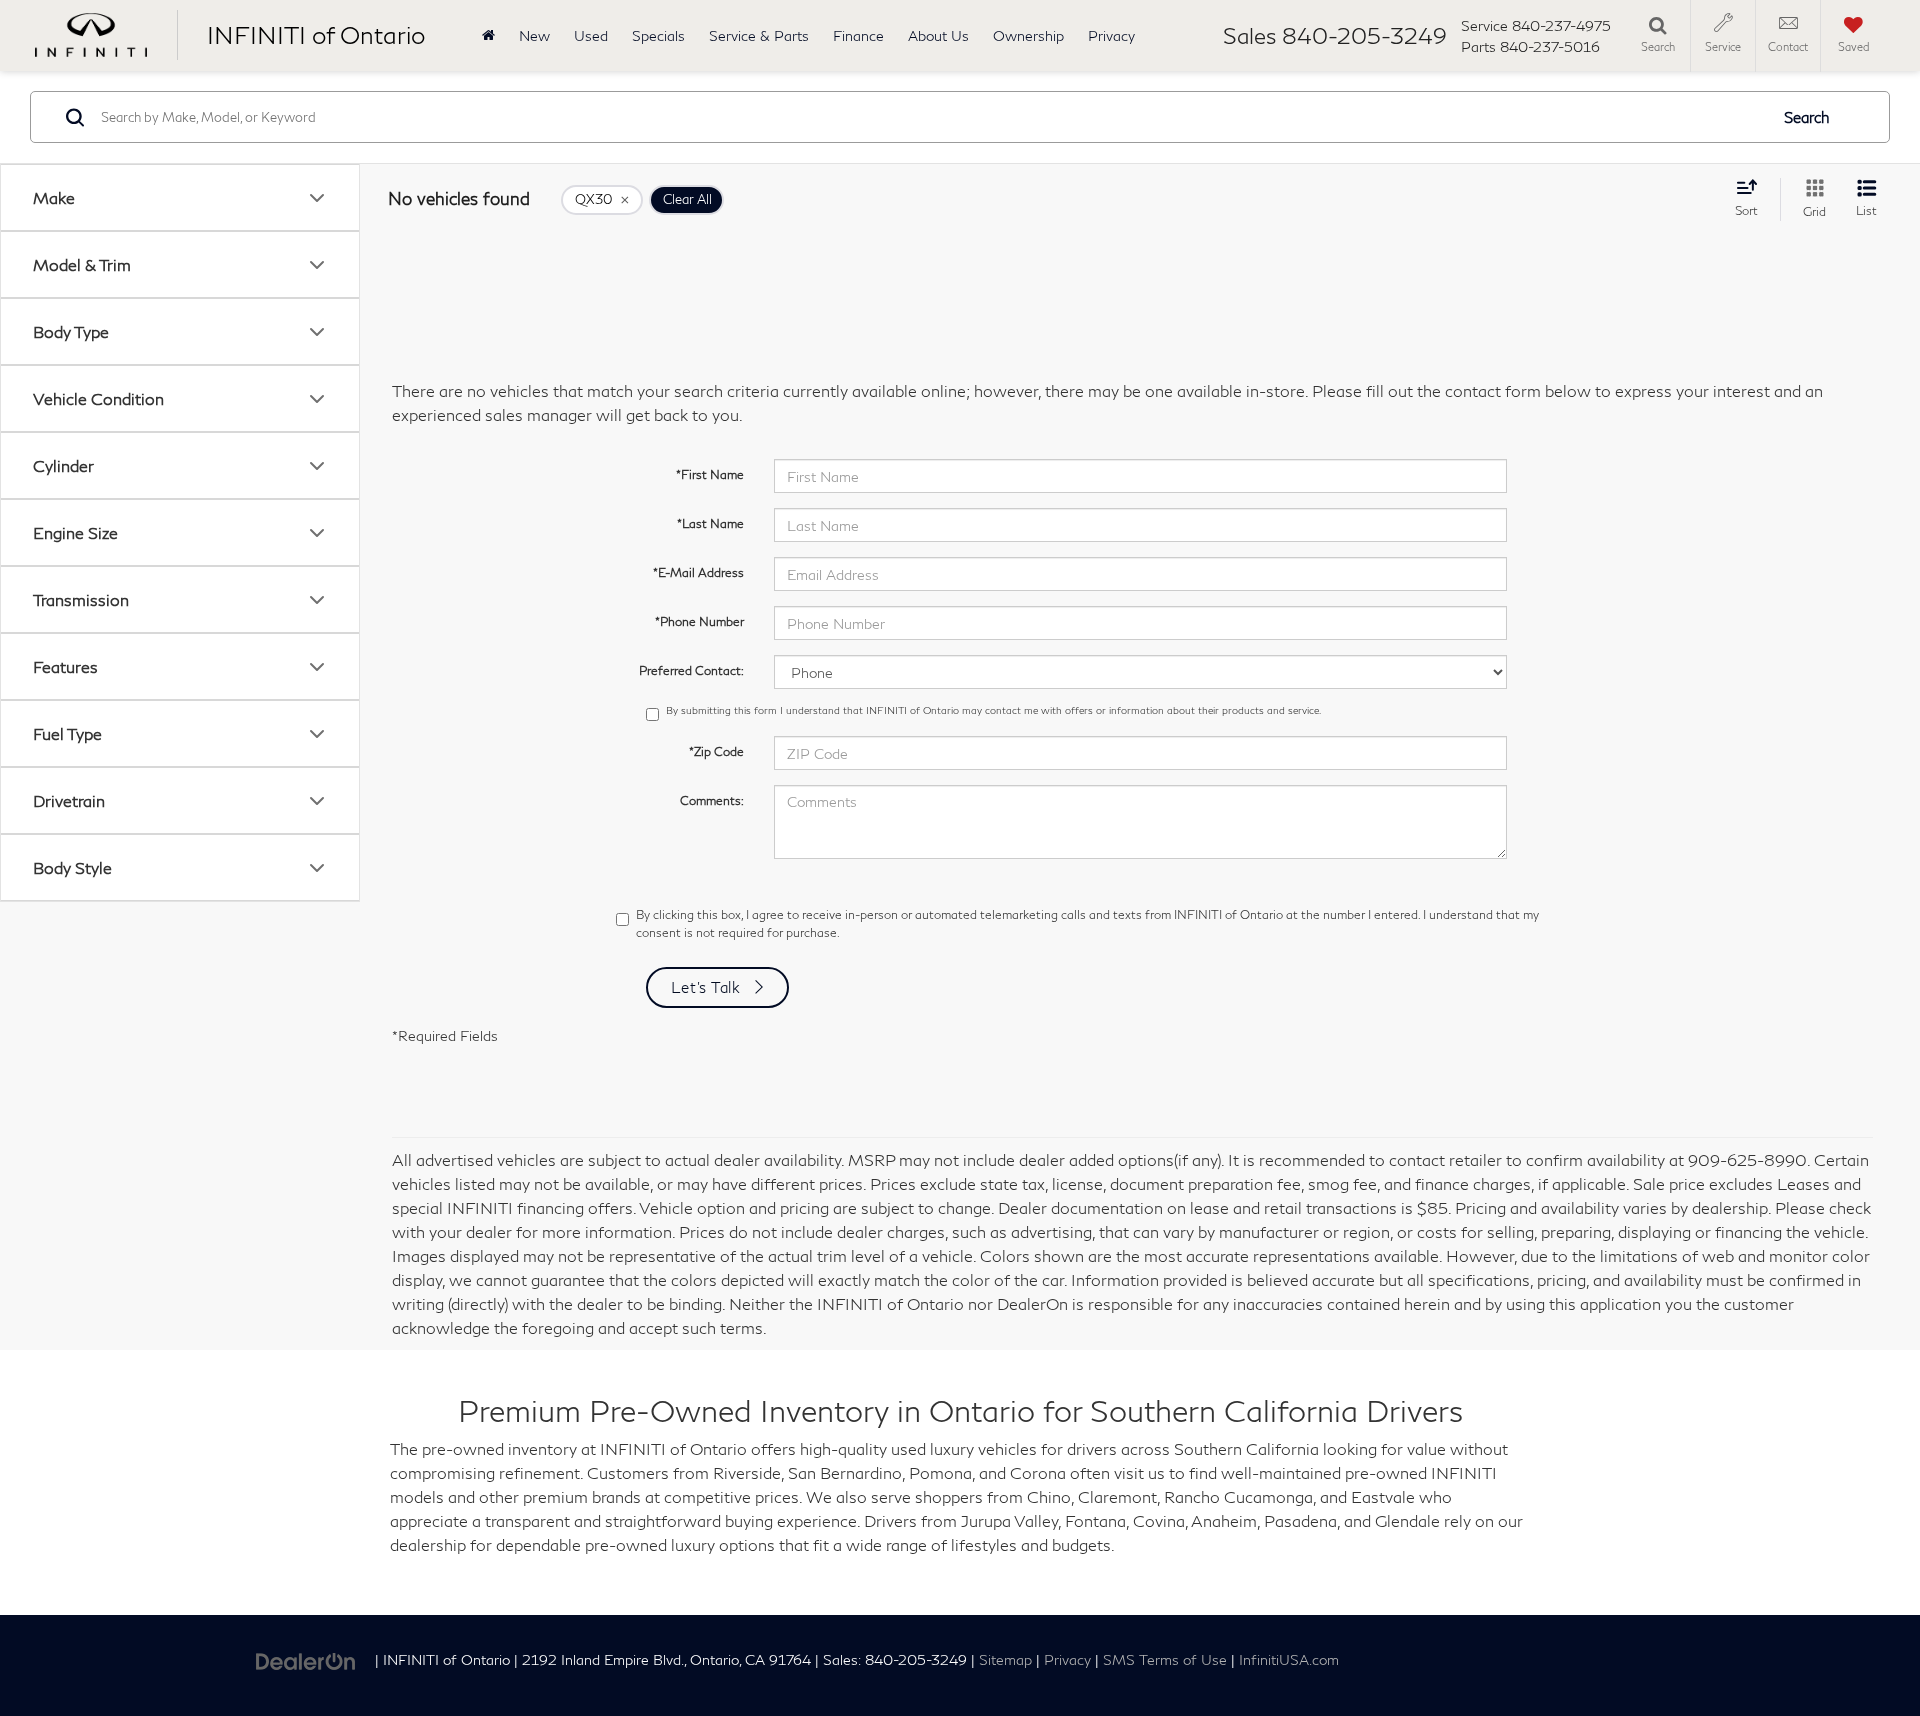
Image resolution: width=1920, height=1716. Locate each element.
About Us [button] (938, 35)
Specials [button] (658, 35)
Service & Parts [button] (759, 35)
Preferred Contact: (691, 670)
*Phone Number (699, 621)
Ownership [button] (1028, 35)
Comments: (712, 800)
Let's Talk (706, 987)
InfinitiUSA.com (1289, 1660)
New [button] (534, 35)
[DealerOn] (306, 1658)
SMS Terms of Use (1165, 1660)
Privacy (1111, 35)
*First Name (710, 474)
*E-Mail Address (698, 572)
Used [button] (591, 35)
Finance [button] (858, 35)
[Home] (488, 35)
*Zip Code (716, 751)
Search (1807, 117)
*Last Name (710, 523)
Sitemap (1005, 1660)
